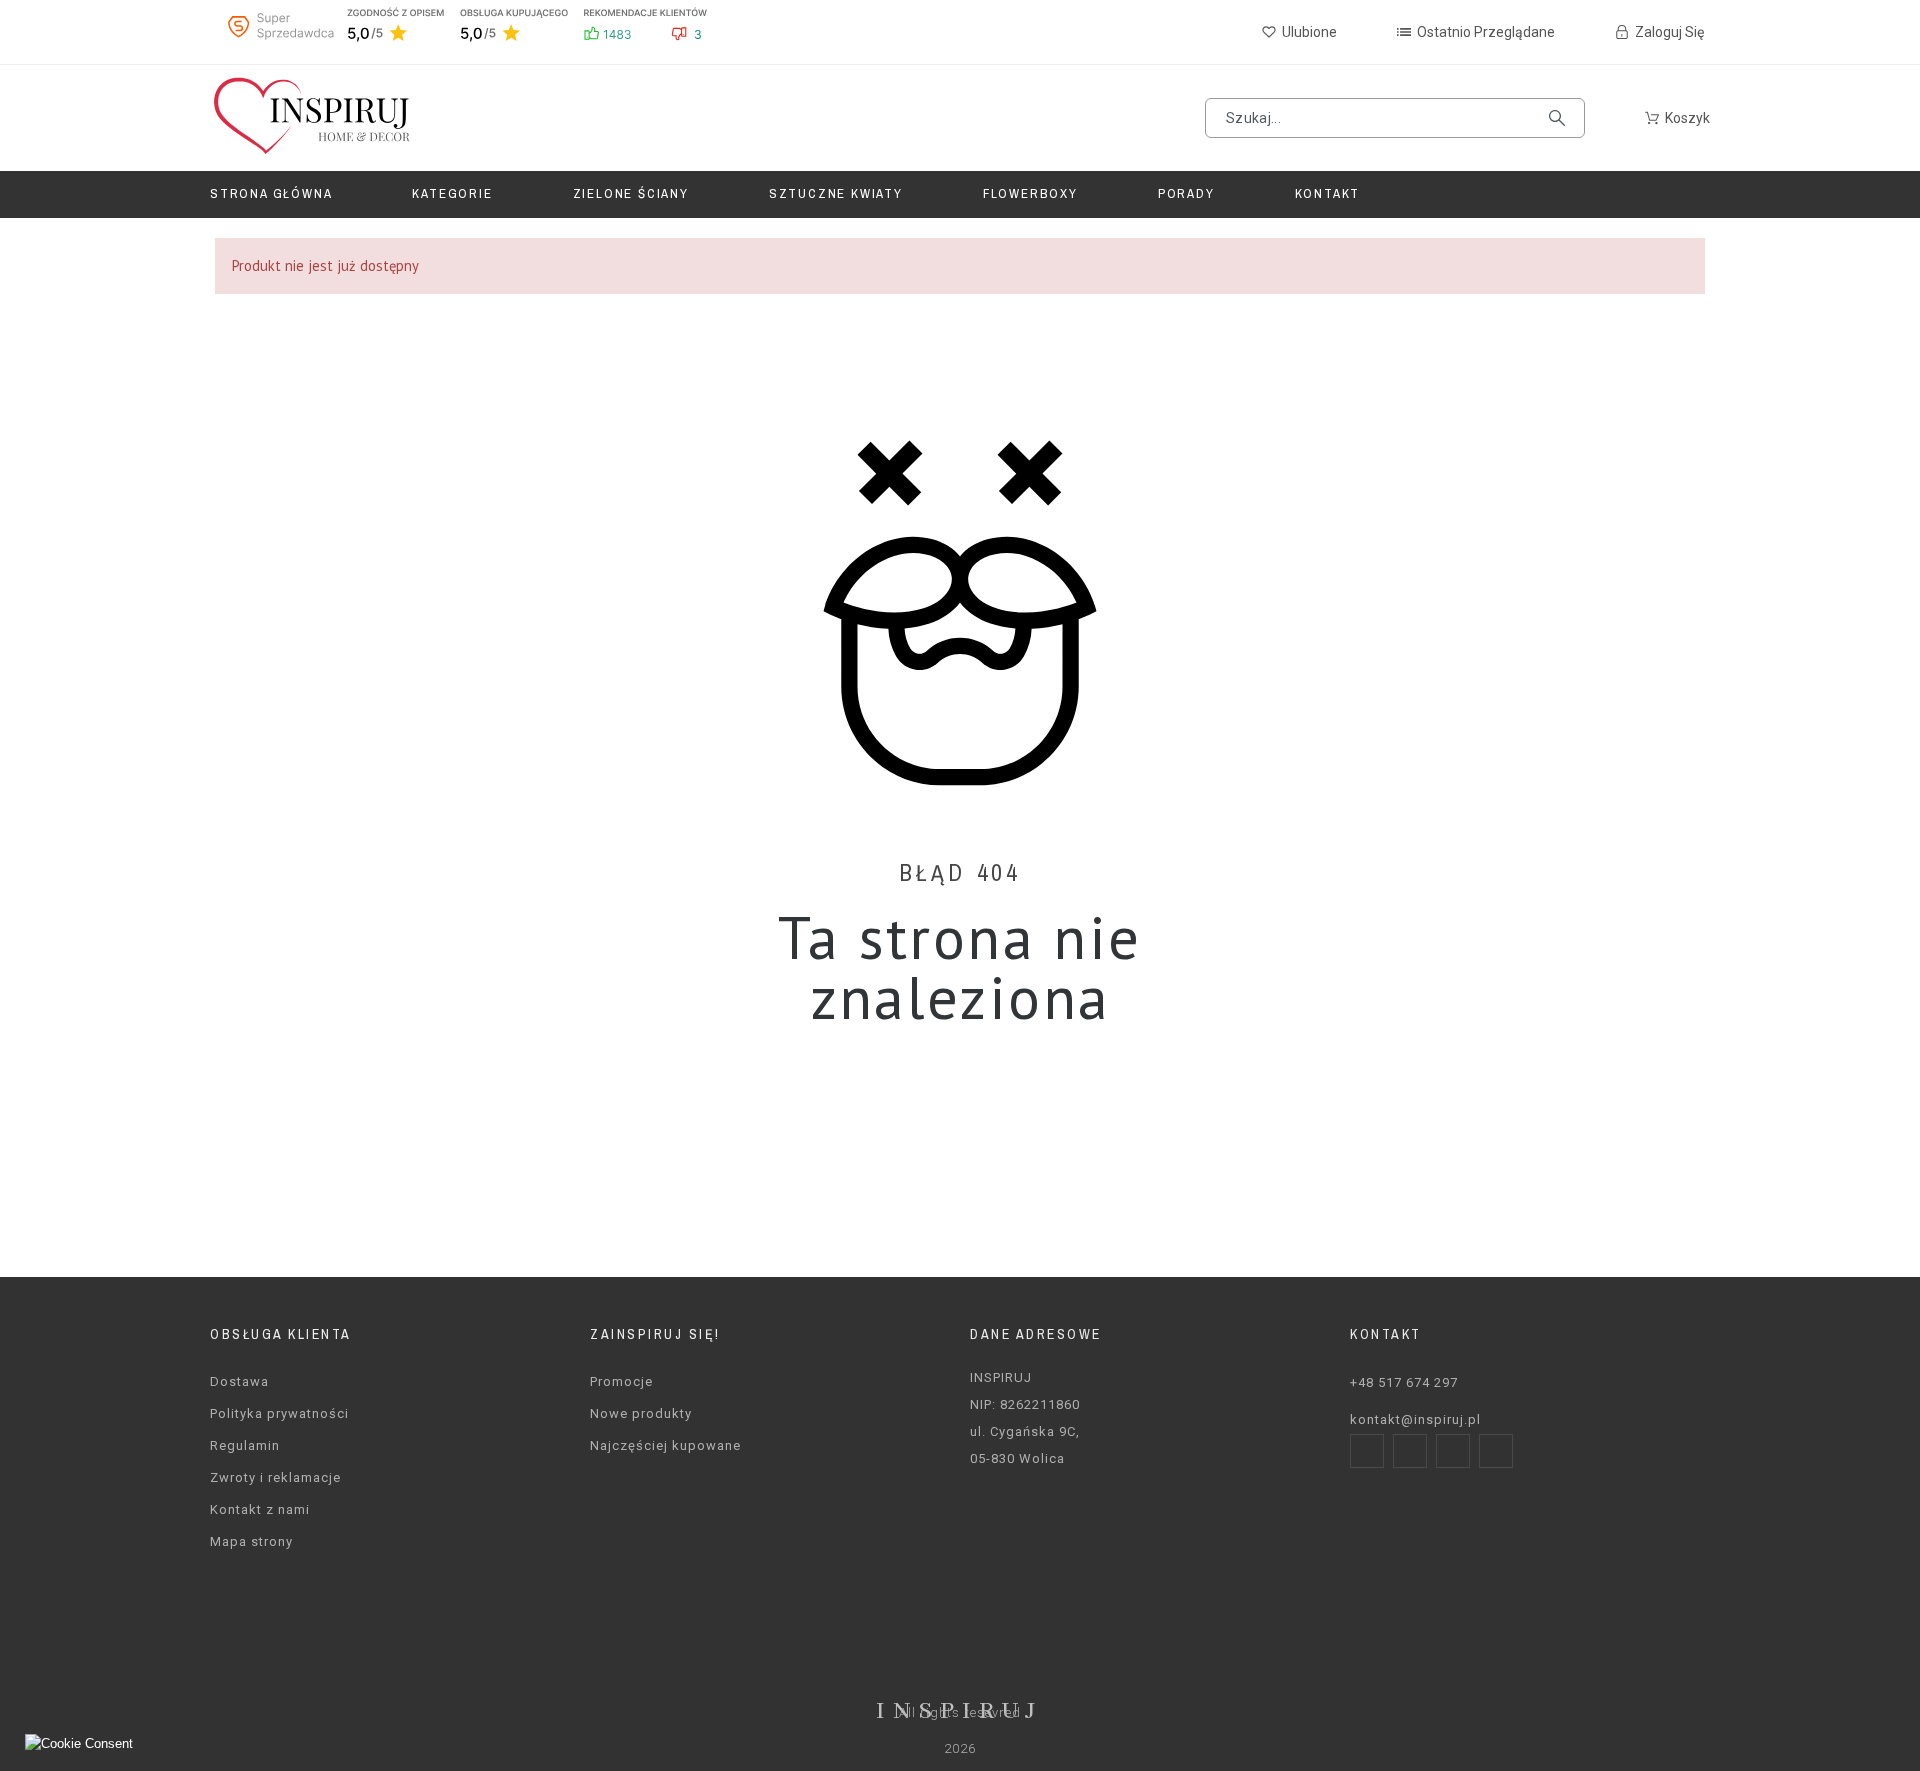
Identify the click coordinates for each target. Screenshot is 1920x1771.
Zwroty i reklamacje (275, 1477)
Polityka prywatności (279, 1413)
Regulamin (245, 1445)
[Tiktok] (1496, 1451)
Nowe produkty (641, 1413)
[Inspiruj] (310, 118)
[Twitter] (1453, 1451)
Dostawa (239, 1381)
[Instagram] (1410, 1451)
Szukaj (1560, 118)
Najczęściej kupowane (665, 1445)
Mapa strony (251, 1541)
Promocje (621, 1381)
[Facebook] (1367, 1451)
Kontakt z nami (260, 1509)
